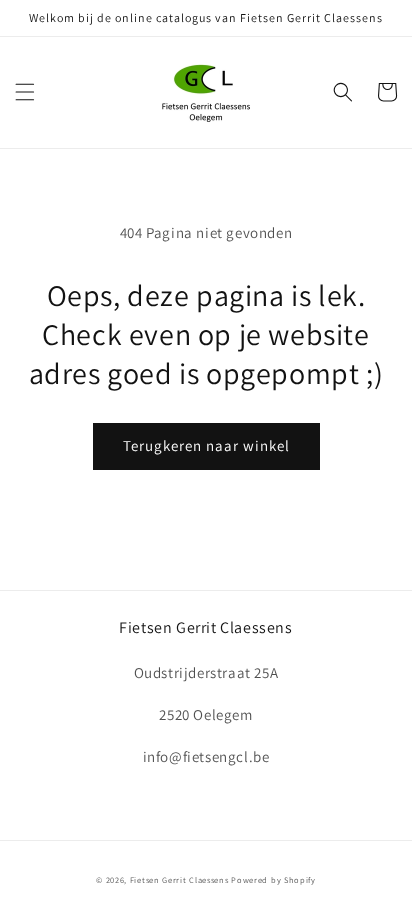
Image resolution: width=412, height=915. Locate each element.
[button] (25, 92)
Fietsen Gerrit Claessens (179, 879)
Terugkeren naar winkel (206, 445)
